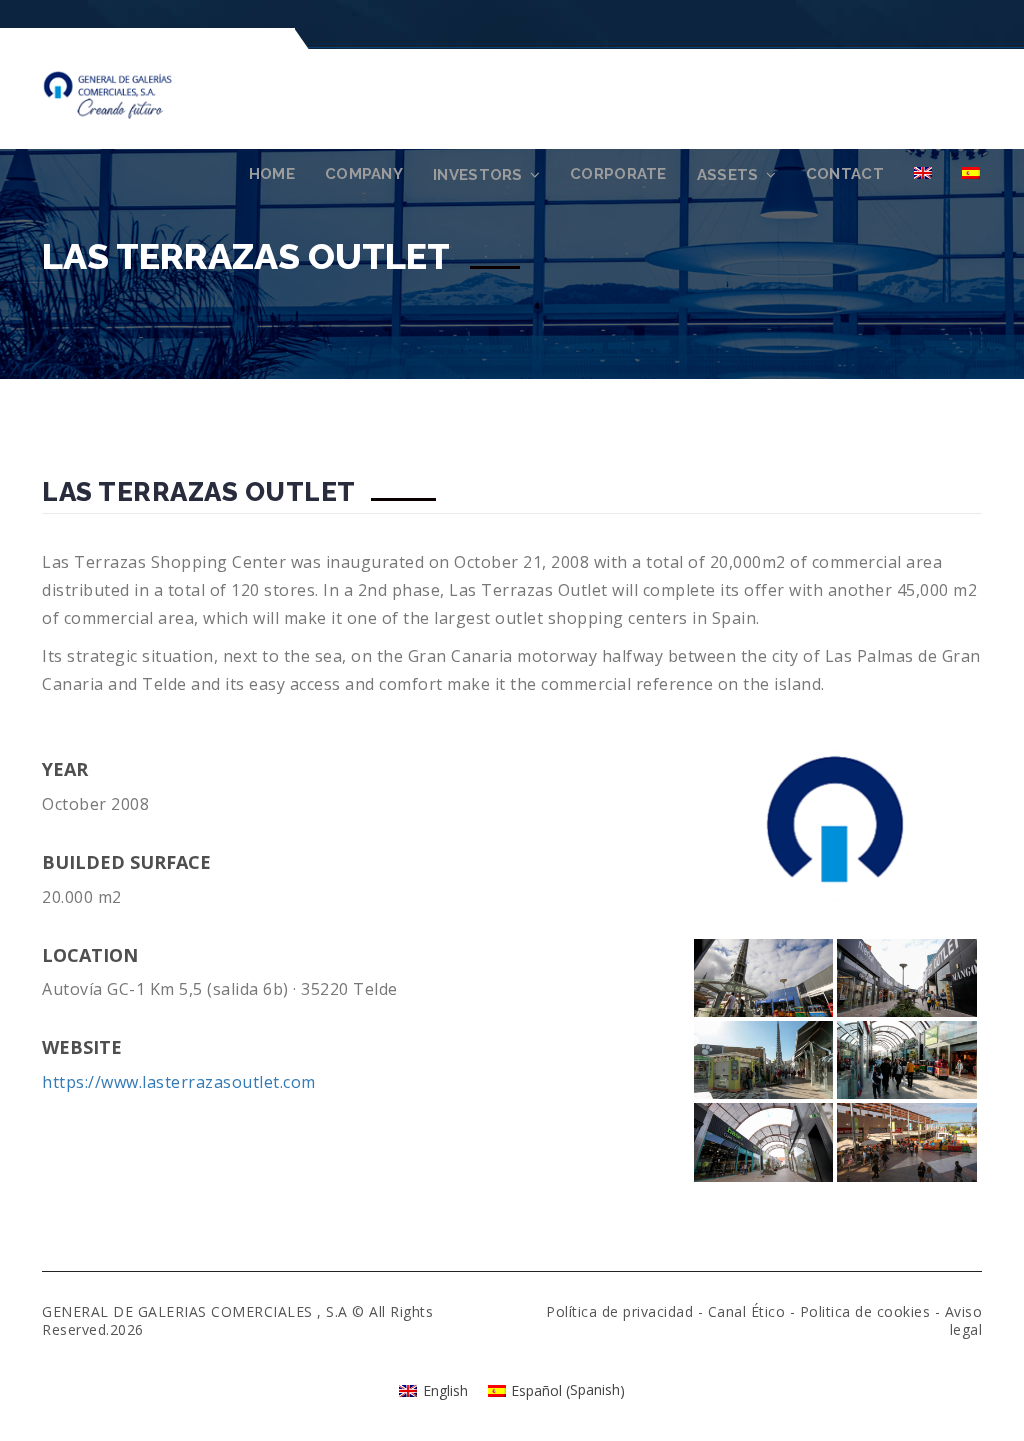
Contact (845, 174)
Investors (478, 175)
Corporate (618, 174)
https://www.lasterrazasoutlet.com (179, 1082)
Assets (728, 175)
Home (272, 174)
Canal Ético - (754, 1311)
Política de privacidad (619, 1311)
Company (364, 174)
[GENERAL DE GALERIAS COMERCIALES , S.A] (132, 93)
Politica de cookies (865, 1311)
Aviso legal (964, 1320)
